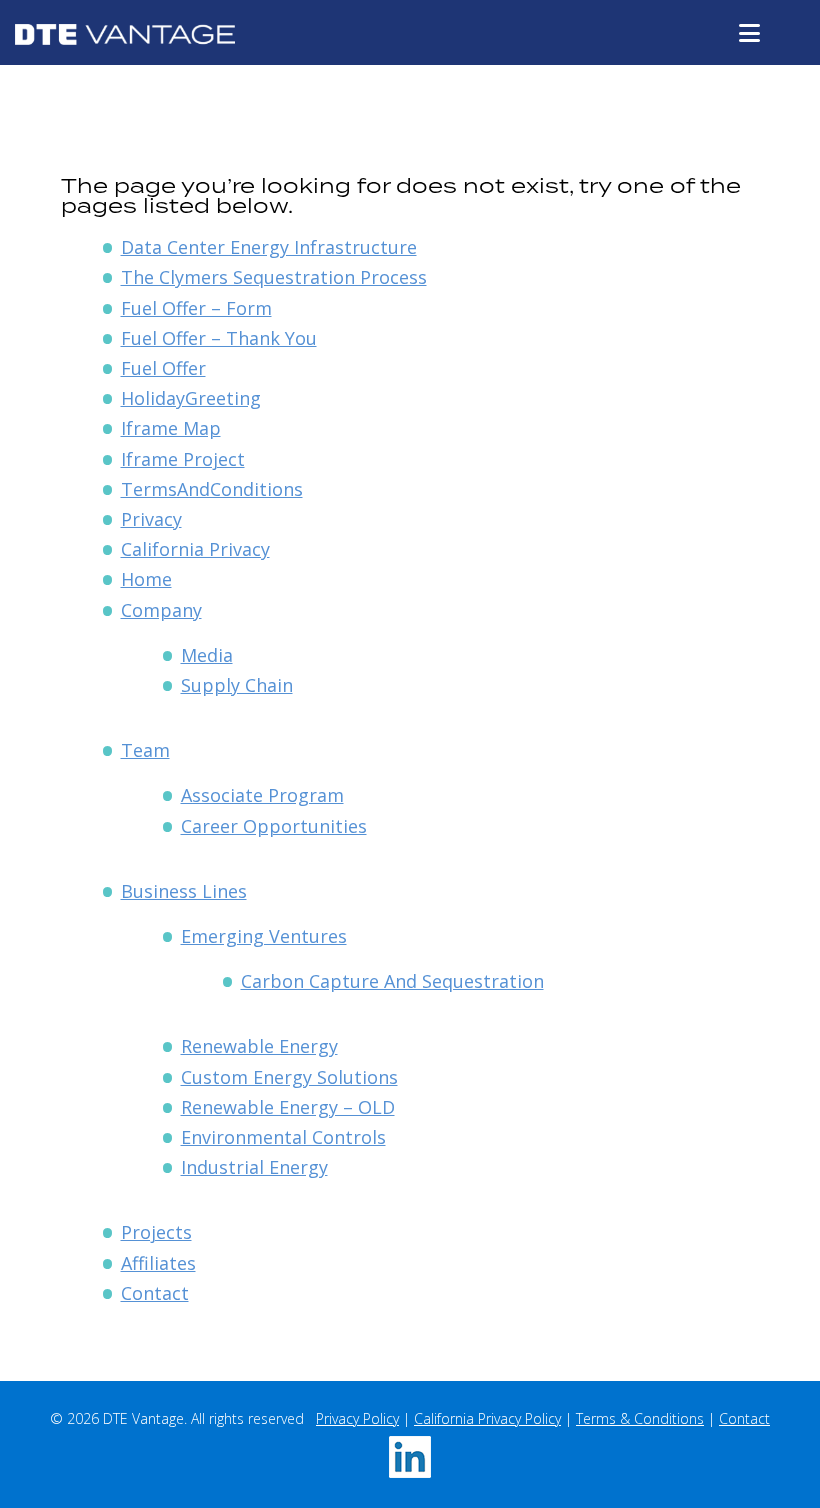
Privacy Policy (357, 1418)
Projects (156, 1232)
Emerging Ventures (264, 936)
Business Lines (184, 891)
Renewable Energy (259, 1046)
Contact (155, 1293)
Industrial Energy (254, 1167)
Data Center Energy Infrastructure (269, 247)
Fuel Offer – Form (196, 308)
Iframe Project (183, 459)
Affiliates (158, 1263)
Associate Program (262, 795)
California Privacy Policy (487, 1418)
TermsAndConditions (212, 489)
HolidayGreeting (191, 398)
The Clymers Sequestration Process (274, 277)
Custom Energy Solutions (289, 1077)
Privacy (151, 519)
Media (207, 655)
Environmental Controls (283, 1137)
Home (146, 579)
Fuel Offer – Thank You (219, 338)
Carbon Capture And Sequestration (392, 981)
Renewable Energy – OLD (288, 1107)
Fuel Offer (163, 368)
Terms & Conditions (640, 1418)
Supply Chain (237, 685)
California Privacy (195, 549)
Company (161, 610)
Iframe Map (171, 428)
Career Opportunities (274, 826)
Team (145, 750)
